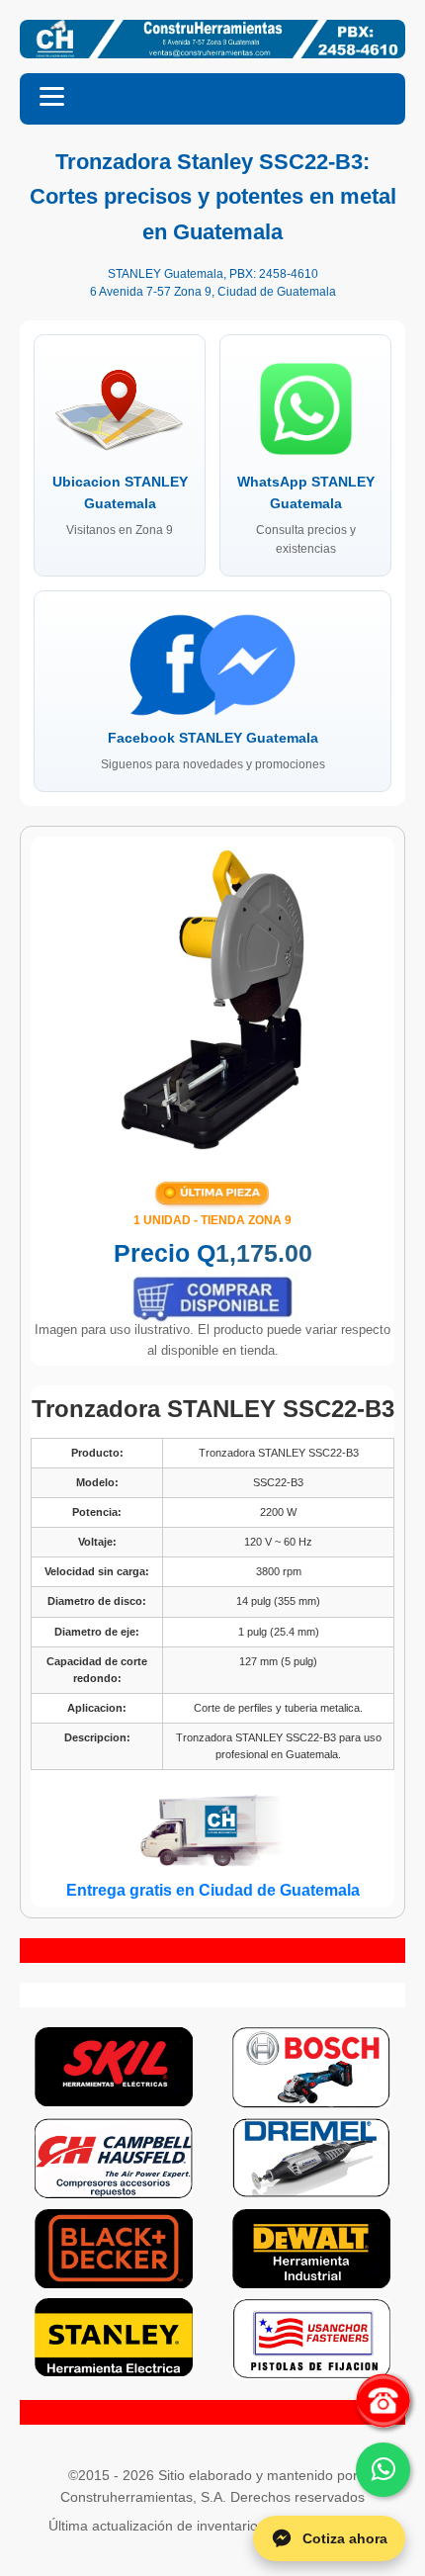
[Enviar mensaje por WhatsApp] (383, 2470)
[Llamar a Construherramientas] (383, 2400)
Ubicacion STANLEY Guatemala (120, 505)
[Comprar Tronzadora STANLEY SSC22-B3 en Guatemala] (212, 1298)
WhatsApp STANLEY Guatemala (306, 514)
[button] (212, 99)
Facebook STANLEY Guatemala (213, 750)
